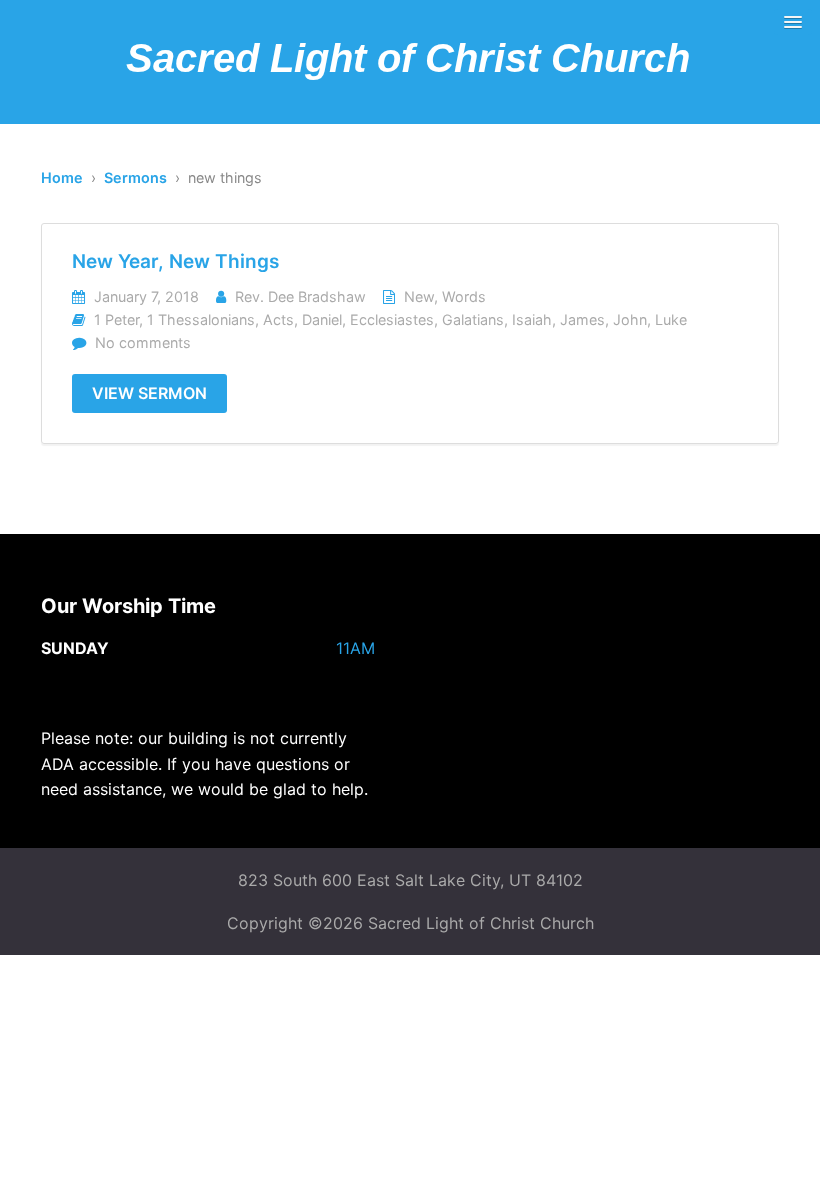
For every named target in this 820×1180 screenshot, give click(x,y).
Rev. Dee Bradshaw (300, 296)
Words (464, 296)
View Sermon (149, 393)
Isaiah (532, 319)
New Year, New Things (175, 261)
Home (62, 177)
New (419, 296)
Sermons (135, 177)
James (582, 319)
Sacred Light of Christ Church (408, 58)
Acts (278, 319)
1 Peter (116, 319)
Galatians (473, 319)
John (630, 319)
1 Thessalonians (201, 319)
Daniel (322, 319)
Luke (671, 319)
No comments (143, 342)
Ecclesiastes (392, 319)
